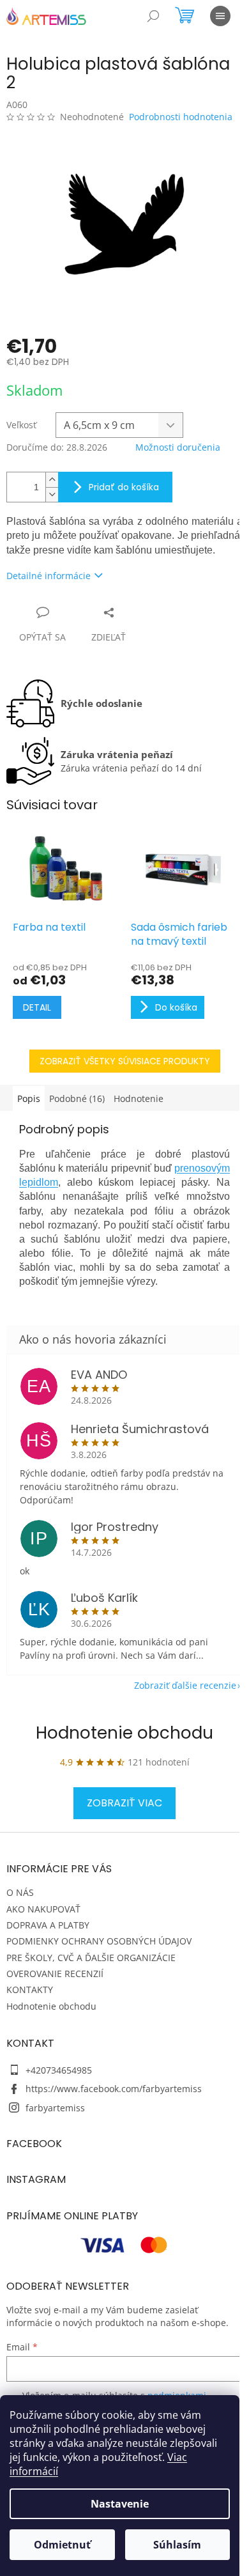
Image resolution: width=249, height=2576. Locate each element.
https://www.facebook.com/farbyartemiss (114, 2089)
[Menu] (220, 16)
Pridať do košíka (124, 487)
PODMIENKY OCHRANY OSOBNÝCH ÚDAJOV (99, 1941)
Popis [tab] (29, 1098)
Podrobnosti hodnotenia (181, 117)
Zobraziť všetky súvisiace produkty (125, 1061)
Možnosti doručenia (178, 447)
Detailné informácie (49, 576)
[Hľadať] (153, 16)
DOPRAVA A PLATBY (48, 1925)
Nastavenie (120, 2504)
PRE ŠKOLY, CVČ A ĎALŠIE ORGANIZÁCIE (91, 1958)
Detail (37, 1007)
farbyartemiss (55, 2108)
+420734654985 (59, 2070)
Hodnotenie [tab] (139, 1098)
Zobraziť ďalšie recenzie (185, 1685)
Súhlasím (177, 2545)
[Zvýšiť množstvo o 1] (52, 480)
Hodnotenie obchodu (124, 1733)
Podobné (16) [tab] (77, 1098)
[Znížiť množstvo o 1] (52, 494)
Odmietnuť (62, 2545)
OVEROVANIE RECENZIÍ (55, 1974)
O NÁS (20, 1892)
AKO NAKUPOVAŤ (43, 1909)
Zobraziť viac (124, 1803)
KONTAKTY (30, 1990)
